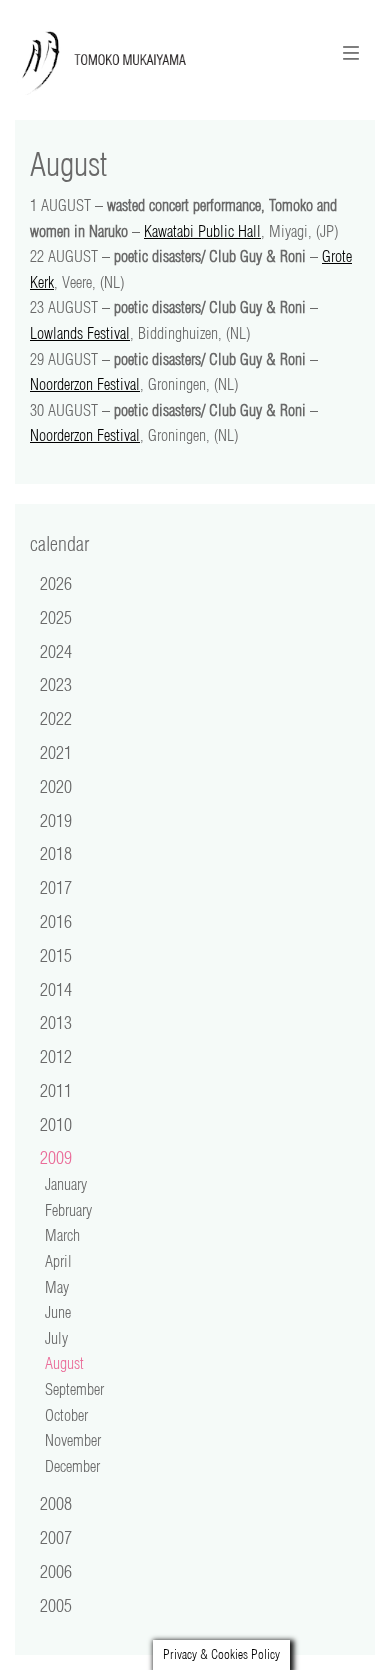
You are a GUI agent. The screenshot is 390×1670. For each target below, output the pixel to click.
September (74, 1389)
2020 (56, 786)
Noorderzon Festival (85, 384)
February (68, 1210)
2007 (56, 1537)
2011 (56, 1090)
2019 (56, 820)
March (62, 1235)
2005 (56, 1605)
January (66, 1184)
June (58, 1312)
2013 (56, 1022)
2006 (56, 1571)
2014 (56, 989)
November (73, 1440)
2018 (56, 853)
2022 (56, 718)
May (57, 1287)
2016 (56, 921)
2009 (56, 1157)
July (56, 1338)
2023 (56, 684)
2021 (56, 752)
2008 (56, 1503)
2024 (56, 651)
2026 (56, 583)
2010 (56, 1124)
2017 (56, 887)
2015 (56, 955)
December (72, 1466)
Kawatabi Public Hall (202, 231)
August (64, 1363)
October (66, 1415)
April (58, 1261)
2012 (56, 1056)
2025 (56, 617)
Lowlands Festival (80, 333)
